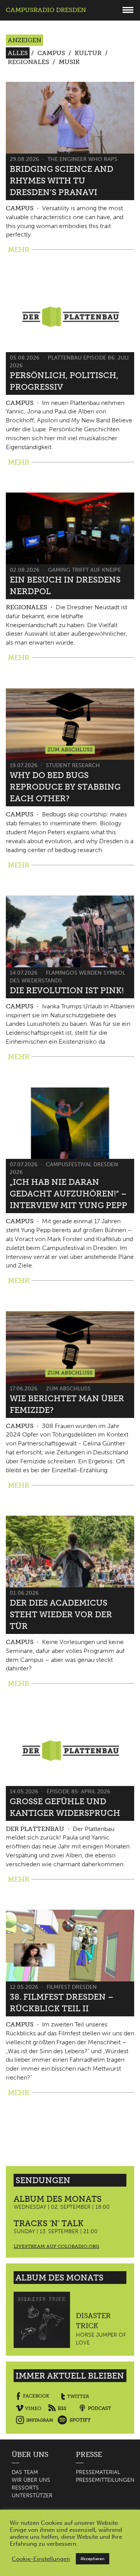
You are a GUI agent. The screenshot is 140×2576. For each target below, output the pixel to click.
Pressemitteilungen (105, 2480)
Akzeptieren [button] (93, 2559)
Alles (18, 53)
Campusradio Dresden (46, 10)
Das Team (25, 2472)
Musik (69, 62)
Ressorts (25, 2488)
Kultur (88, 53)
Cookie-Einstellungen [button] (41, 2559)
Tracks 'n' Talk (49, 2223)
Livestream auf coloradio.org (56, 2246)
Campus (51, 53)
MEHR (19, 250)
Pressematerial (98, 2472)
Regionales (28, 62)
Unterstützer (32, 2496)
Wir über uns (31, 2480)
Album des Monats (58, 2199)
